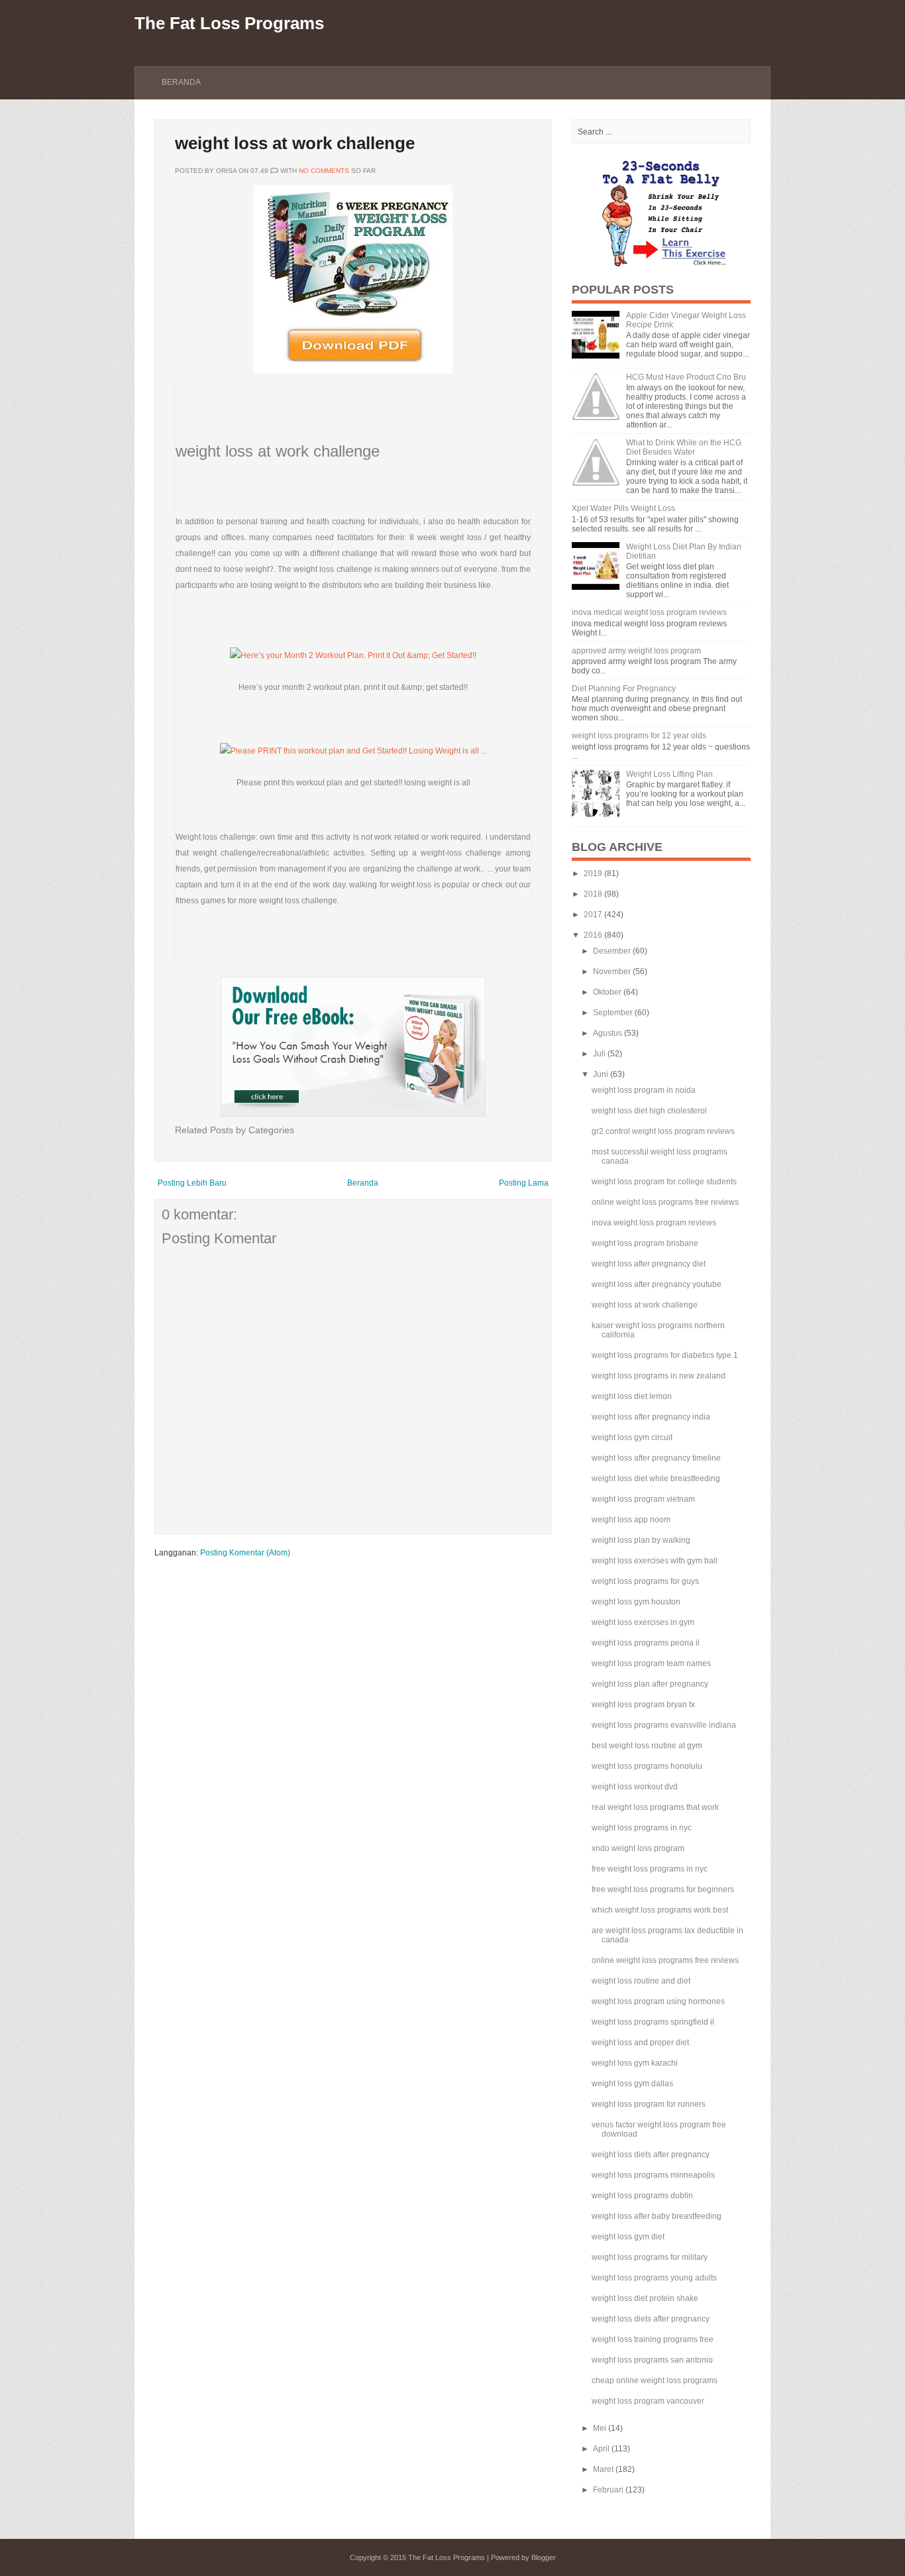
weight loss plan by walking (641, 1540)
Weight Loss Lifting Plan (669, 774)
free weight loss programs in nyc (650, 1869)
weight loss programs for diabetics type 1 (665, 1355)
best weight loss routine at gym (647, 1746)
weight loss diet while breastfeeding (656, 1479)
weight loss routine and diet (641, 1981)
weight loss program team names (651, 1663)
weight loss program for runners (649, 2104)
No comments (324, 171)
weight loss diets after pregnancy (651, 2155)
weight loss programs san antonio (652, 2360)
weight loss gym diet (628, 2237)
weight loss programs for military (650, 2257)
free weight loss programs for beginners (663, 1889)
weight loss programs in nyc (642, 1828)
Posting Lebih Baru (192, 1183)
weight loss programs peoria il (646, 1643)
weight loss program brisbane (645, 1243)
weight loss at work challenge (295, 143)
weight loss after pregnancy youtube (657, 1284)
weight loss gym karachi (635, 2063)
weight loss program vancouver (648, 2401)
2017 (593, 915)
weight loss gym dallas (632, 2084)
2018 (593, 894)
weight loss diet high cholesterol (649, 1111)
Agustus (608, 1033)
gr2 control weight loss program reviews (663, 1131)
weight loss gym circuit (632, 1437)
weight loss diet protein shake (645, 2298)
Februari (608, 2490)
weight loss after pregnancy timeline (656, 1458)
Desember (612, 951)
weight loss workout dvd (635, 1787)
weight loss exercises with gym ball (655, 1561)
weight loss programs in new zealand (659, 1376)
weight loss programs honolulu (647, 1766)
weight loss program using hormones (658, 2001)
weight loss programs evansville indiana (664, 1725)
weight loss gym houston (636, 1602)
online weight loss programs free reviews (665, 1202)
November (612, 972)
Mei (600, 2428)
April (601, 2449)
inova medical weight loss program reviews (649, 612)
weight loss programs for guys (645, 1581)
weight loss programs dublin (642, 2196)
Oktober (607, 992)
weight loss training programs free (653, 2339)
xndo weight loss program (638, 1848)
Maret (603, 2469)
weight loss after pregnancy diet (649, 1264)
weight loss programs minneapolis (653, 2175)
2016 (593, 935)
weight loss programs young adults (654, 2278)
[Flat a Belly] (661, 265)
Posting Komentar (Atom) (245, 1553)
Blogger (544, 2557)
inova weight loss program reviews (654, 1223)
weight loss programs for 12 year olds (639, 736)
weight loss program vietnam (643, 1499)
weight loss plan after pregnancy (650, 1684)
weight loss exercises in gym (643, 1622)
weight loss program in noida (644, 1090)
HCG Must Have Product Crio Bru (686, 377)
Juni (601, 1074)
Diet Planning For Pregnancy (624, 689)
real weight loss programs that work (655, 1807)
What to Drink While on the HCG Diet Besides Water (684, 447)
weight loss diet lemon (632, 1396)
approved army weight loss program (636, 651)
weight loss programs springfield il (653, 2022)
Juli (599, 1054)
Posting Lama (524, 1183)
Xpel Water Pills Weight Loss (623, 508)
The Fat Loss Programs (229, 23)
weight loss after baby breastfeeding (657, 2216)
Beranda (181, 82)
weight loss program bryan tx (643, 1705)
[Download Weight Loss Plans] (353, 371)
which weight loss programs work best (660, 1910)
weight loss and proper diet (640, 2043)
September (613, 1013)
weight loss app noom (631, 1520)
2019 (593, 873)
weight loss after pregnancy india (651, 1417)
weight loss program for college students (664, 1182)
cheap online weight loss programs (655, 2380)
